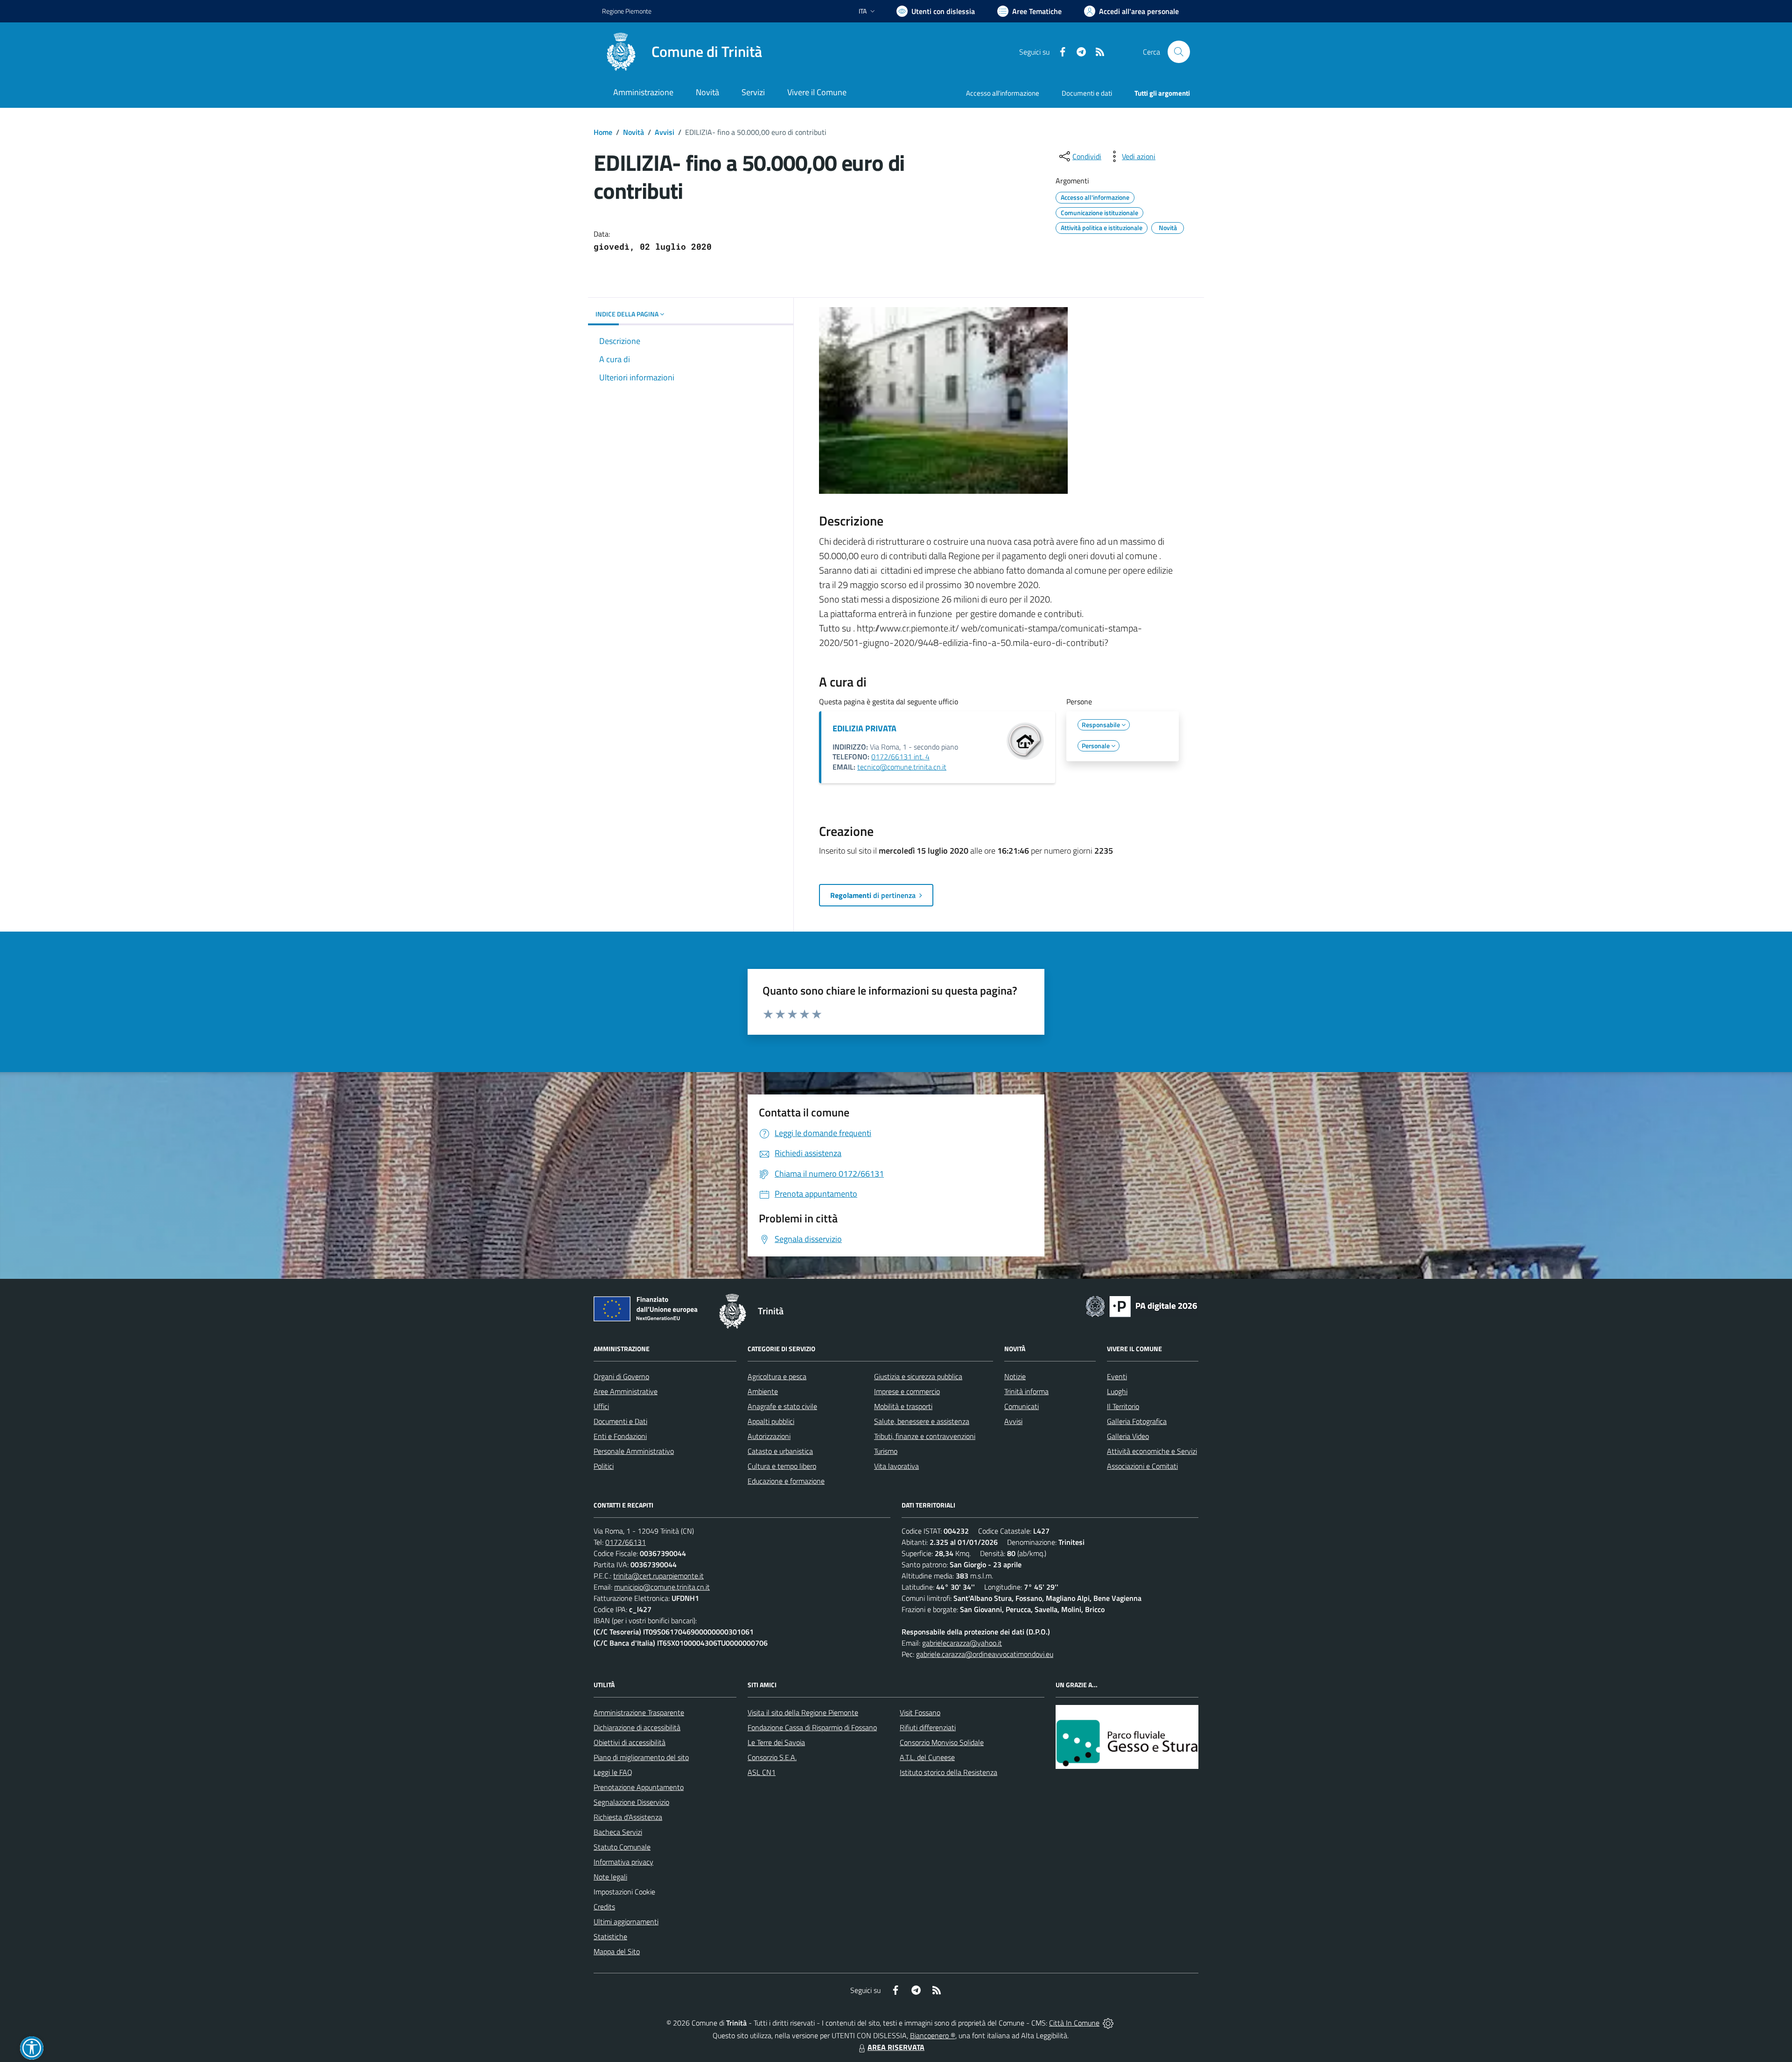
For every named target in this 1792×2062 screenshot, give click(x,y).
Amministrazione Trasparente (639, 1712)
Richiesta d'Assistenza (628, 1817)
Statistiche (610, 1936)
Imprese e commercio (907, 1391)
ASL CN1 (762, 1772)
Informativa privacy (623, 1862)
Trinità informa (1026, 1391)
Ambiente (763, 1391)
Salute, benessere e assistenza (922, 1421)
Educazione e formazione (786, 1481)
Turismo (886, 1451)
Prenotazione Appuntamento (639, 1787)
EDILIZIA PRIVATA (864, 728)
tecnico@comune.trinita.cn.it (902, 767)
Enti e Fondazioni (620, 1436)
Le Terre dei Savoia (776, 1742)
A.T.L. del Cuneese (927, 1757)
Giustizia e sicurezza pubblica (918, 1376)
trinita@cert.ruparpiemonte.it (658, 1576)
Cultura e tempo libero (782, 1466)
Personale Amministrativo (634, 1451)
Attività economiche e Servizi (1152, 1451)
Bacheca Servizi (618, 1832)
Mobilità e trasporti (903, 1406)
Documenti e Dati (620, 1421)
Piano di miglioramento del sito (641, 1757)
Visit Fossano (920, 1712)
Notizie (1015, 1376)
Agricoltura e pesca (777, 1376)
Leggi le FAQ (613, 1772)
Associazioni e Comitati (1142, 1466)
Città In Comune (1074, 2023)
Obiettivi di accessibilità (630, 1742)
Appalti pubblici (771, 1421)
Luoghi (1117, 1391)
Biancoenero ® (933, 2035)
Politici (604, 1466)
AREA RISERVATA (896, 2047)
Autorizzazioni (769, 1436)
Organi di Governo (621, 1376)
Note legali (610, 1877)
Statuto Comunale (622, 1847)
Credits (604, 1907)
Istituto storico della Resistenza (948, 1772)
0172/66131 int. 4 (900, 757)
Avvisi (665, 132)
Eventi (1117, 1376)
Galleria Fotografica (1137, 1421)
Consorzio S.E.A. (772, 1757)
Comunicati (1022, 1406)
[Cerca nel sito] (1179, 52)
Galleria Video (1128, 1436)
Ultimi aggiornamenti (626, 1922)
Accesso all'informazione (1003, 93)
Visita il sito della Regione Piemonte (803, 1712)
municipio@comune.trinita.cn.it (662, 1587)
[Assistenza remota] (1108, 2023)
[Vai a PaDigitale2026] (1141, 1305)
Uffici (601, 1406)
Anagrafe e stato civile (782, 1406)
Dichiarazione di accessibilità (637, 1727)
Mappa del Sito (617, 1951)
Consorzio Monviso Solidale (942, 1742)
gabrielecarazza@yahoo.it (962, 1643)
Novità (633, 132)
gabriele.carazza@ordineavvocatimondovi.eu (985, 1654)
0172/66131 (626, 1542)
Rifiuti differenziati (928, 1727)
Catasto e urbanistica (780, 1451)
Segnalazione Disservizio (631, 1802)
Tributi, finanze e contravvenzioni (925, 1436)
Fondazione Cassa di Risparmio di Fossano (812, 1727)
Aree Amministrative (626, 1391)
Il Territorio (1123, 1406)
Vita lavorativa (896, 1466)
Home (603, 132)
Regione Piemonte (627, 11)
